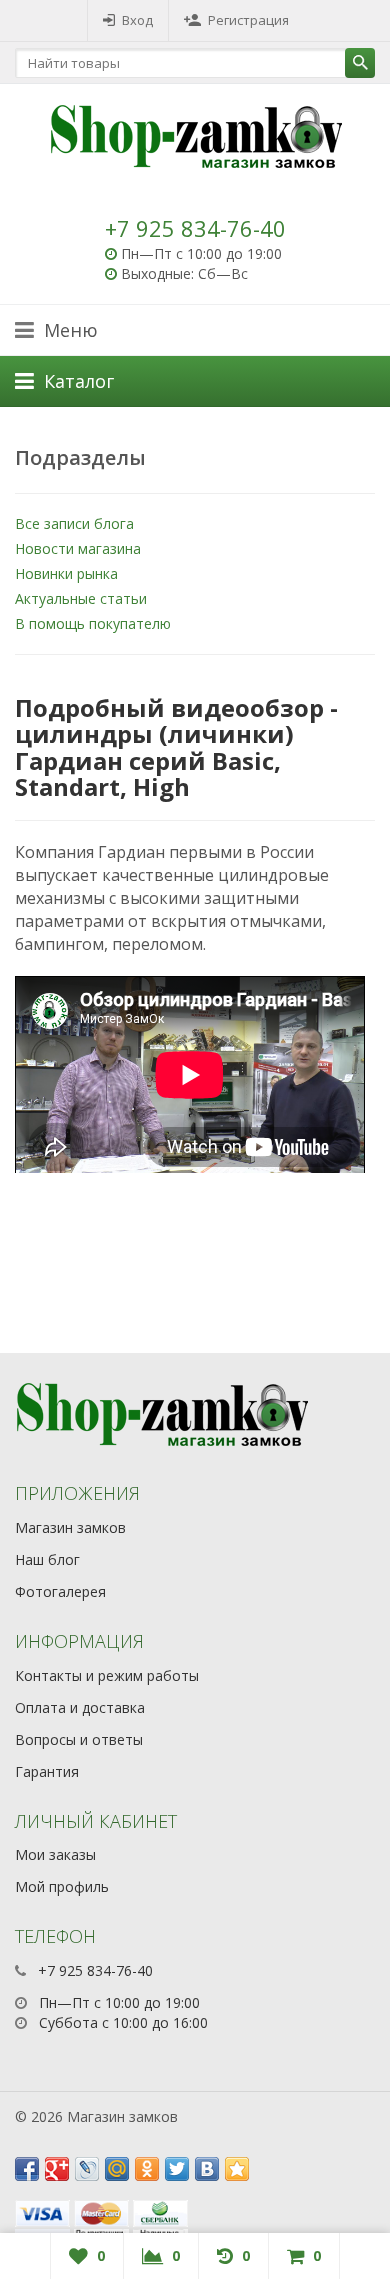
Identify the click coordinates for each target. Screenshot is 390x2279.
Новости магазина (78, 548)
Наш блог (47, 1559)
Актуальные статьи (81, 598)
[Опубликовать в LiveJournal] (87, 2169)
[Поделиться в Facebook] (27, 2169)
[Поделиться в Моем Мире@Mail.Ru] (117, 2169)
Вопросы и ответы (79, 1739)
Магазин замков (70, 1527)
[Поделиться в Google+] (57, 2169)
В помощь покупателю (93, 623)
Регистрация (248, 20)
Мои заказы (55, 1854)
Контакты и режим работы (107, 1675)
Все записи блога (74, 523)
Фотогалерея (60, 1591)
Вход (137, 20)
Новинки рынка (66, 573)
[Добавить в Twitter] (177, 2169)
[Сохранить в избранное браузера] (237, 2169)
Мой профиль (62, 1886)
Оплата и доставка (80, 1707)
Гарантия (47, 1771)
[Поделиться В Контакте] (207, 2169)
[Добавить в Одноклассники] (147, 2169)
